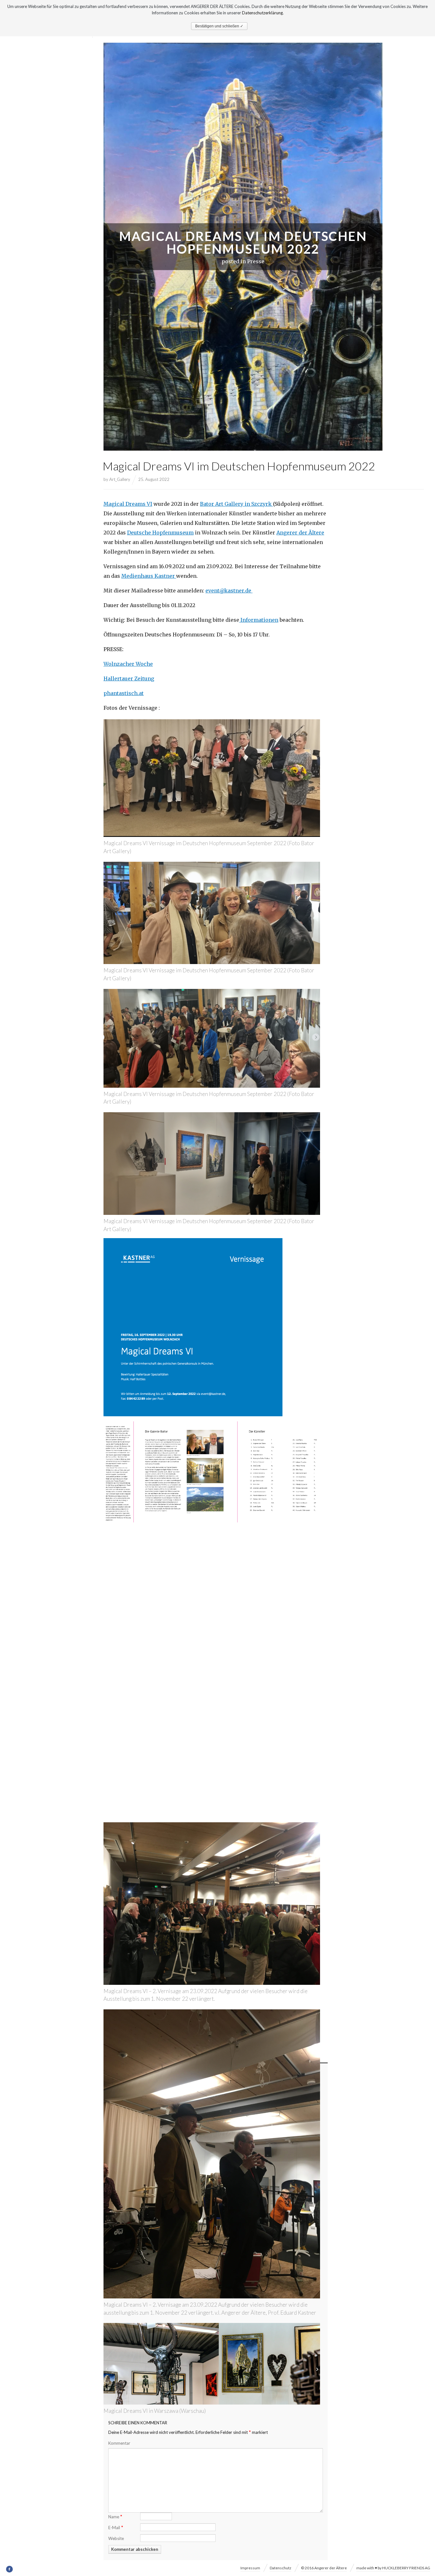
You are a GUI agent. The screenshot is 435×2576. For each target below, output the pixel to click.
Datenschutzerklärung (262, 13)
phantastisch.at (124, 693)
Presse (256, 261)
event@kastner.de (229, 591)
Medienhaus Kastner (149, 576)
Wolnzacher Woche (128, 664)
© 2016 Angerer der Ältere (324, 2568)
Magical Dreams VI (128, 504)
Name (115, 2516)
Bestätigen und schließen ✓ (219, 26)
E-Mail (116, 2527)
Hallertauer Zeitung (129, 678)
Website (116, 2538)
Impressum (250, 2568)
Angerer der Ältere (300, 533)
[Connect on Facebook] (10, 2569)
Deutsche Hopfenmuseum (160, 533)
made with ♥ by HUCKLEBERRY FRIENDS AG (393, 2568)
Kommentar (119, 2443)
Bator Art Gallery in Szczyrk (236, 504)
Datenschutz (281, 2568)
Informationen (259, 620)
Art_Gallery (120, 479)
